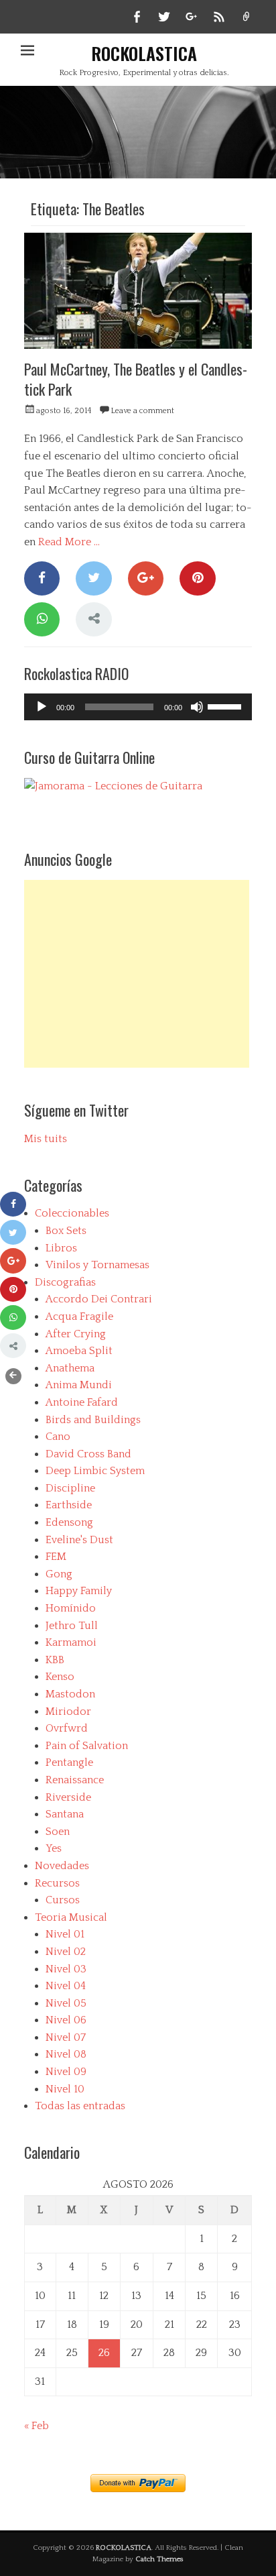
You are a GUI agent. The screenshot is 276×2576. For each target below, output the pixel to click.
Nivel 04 (66, 1986)
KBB (55, 1660)
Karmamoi (71, 1642)
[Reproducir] (42, 707)
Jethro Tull (72, 1626)
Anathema (70, 1368)
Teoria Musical (71, 1917)
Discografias (65, 1282)
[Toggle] (13, 1376)
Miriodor (68, 1712)
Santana (65, 1814)
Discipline (70, 1488)
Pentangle (69, 1762)
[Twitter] (93, 578)
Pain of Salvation (87, 1746)
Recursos (57, 1883)
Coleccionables (72, 1213)
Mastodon (70, 1694)
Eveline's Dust (79, 1540)
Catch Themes (159, 2559)
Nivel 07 (66, 2037)
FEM (56, 1557)
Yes (54, 1848)
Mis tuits (46, 1139)
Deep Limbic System (95, 1471)
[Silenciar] (197, 707)
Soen (58, 1832)
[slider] (226, 706)
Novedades (62, 1866)
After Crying (76, 1334)
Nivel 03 (66, 1969)
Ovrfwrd (67, 1728)
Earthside (69, 1505)
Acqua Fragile (79, 1317)
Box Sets (66, 1231)
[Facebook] (42, 578)
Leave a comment (142, 411)
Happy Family (79, 1591)
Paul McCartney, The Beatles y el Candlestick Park (136, 379)
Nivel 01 (65, 1934)
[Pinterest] (197, 578)
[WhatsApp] (42, 619)
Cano (58, 1437)
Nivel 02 (66, 1952)
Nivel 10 (65, 2089)
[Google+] (146, 578)
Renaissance (75, 1780)
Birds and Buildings (93, 1420)
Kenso (60, 1677)
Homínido (71, 1608)
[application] (138, 707)
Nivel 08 (66, 2054)
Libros (61, 1248)
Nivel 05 (66, 2003)
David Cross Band (88, 1454)
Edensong (69, 1522)
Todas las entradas (80, 2106)
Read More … (69, 542)
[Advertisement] (137, 974)
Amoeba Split (79, 1351)
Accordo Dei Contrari (99, 1299)
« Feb (37, 2426)
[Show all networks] (93, 619)
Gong (59, 1574)
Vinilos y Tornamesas (97, 1265)
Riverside (68, 1797)
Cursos (63, 1900)
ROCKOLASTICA (144, 53)
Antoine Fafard (82, 1402)
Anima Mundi (79, 1385)
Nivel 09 (66, 2072)
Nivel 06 (66, 2020)
